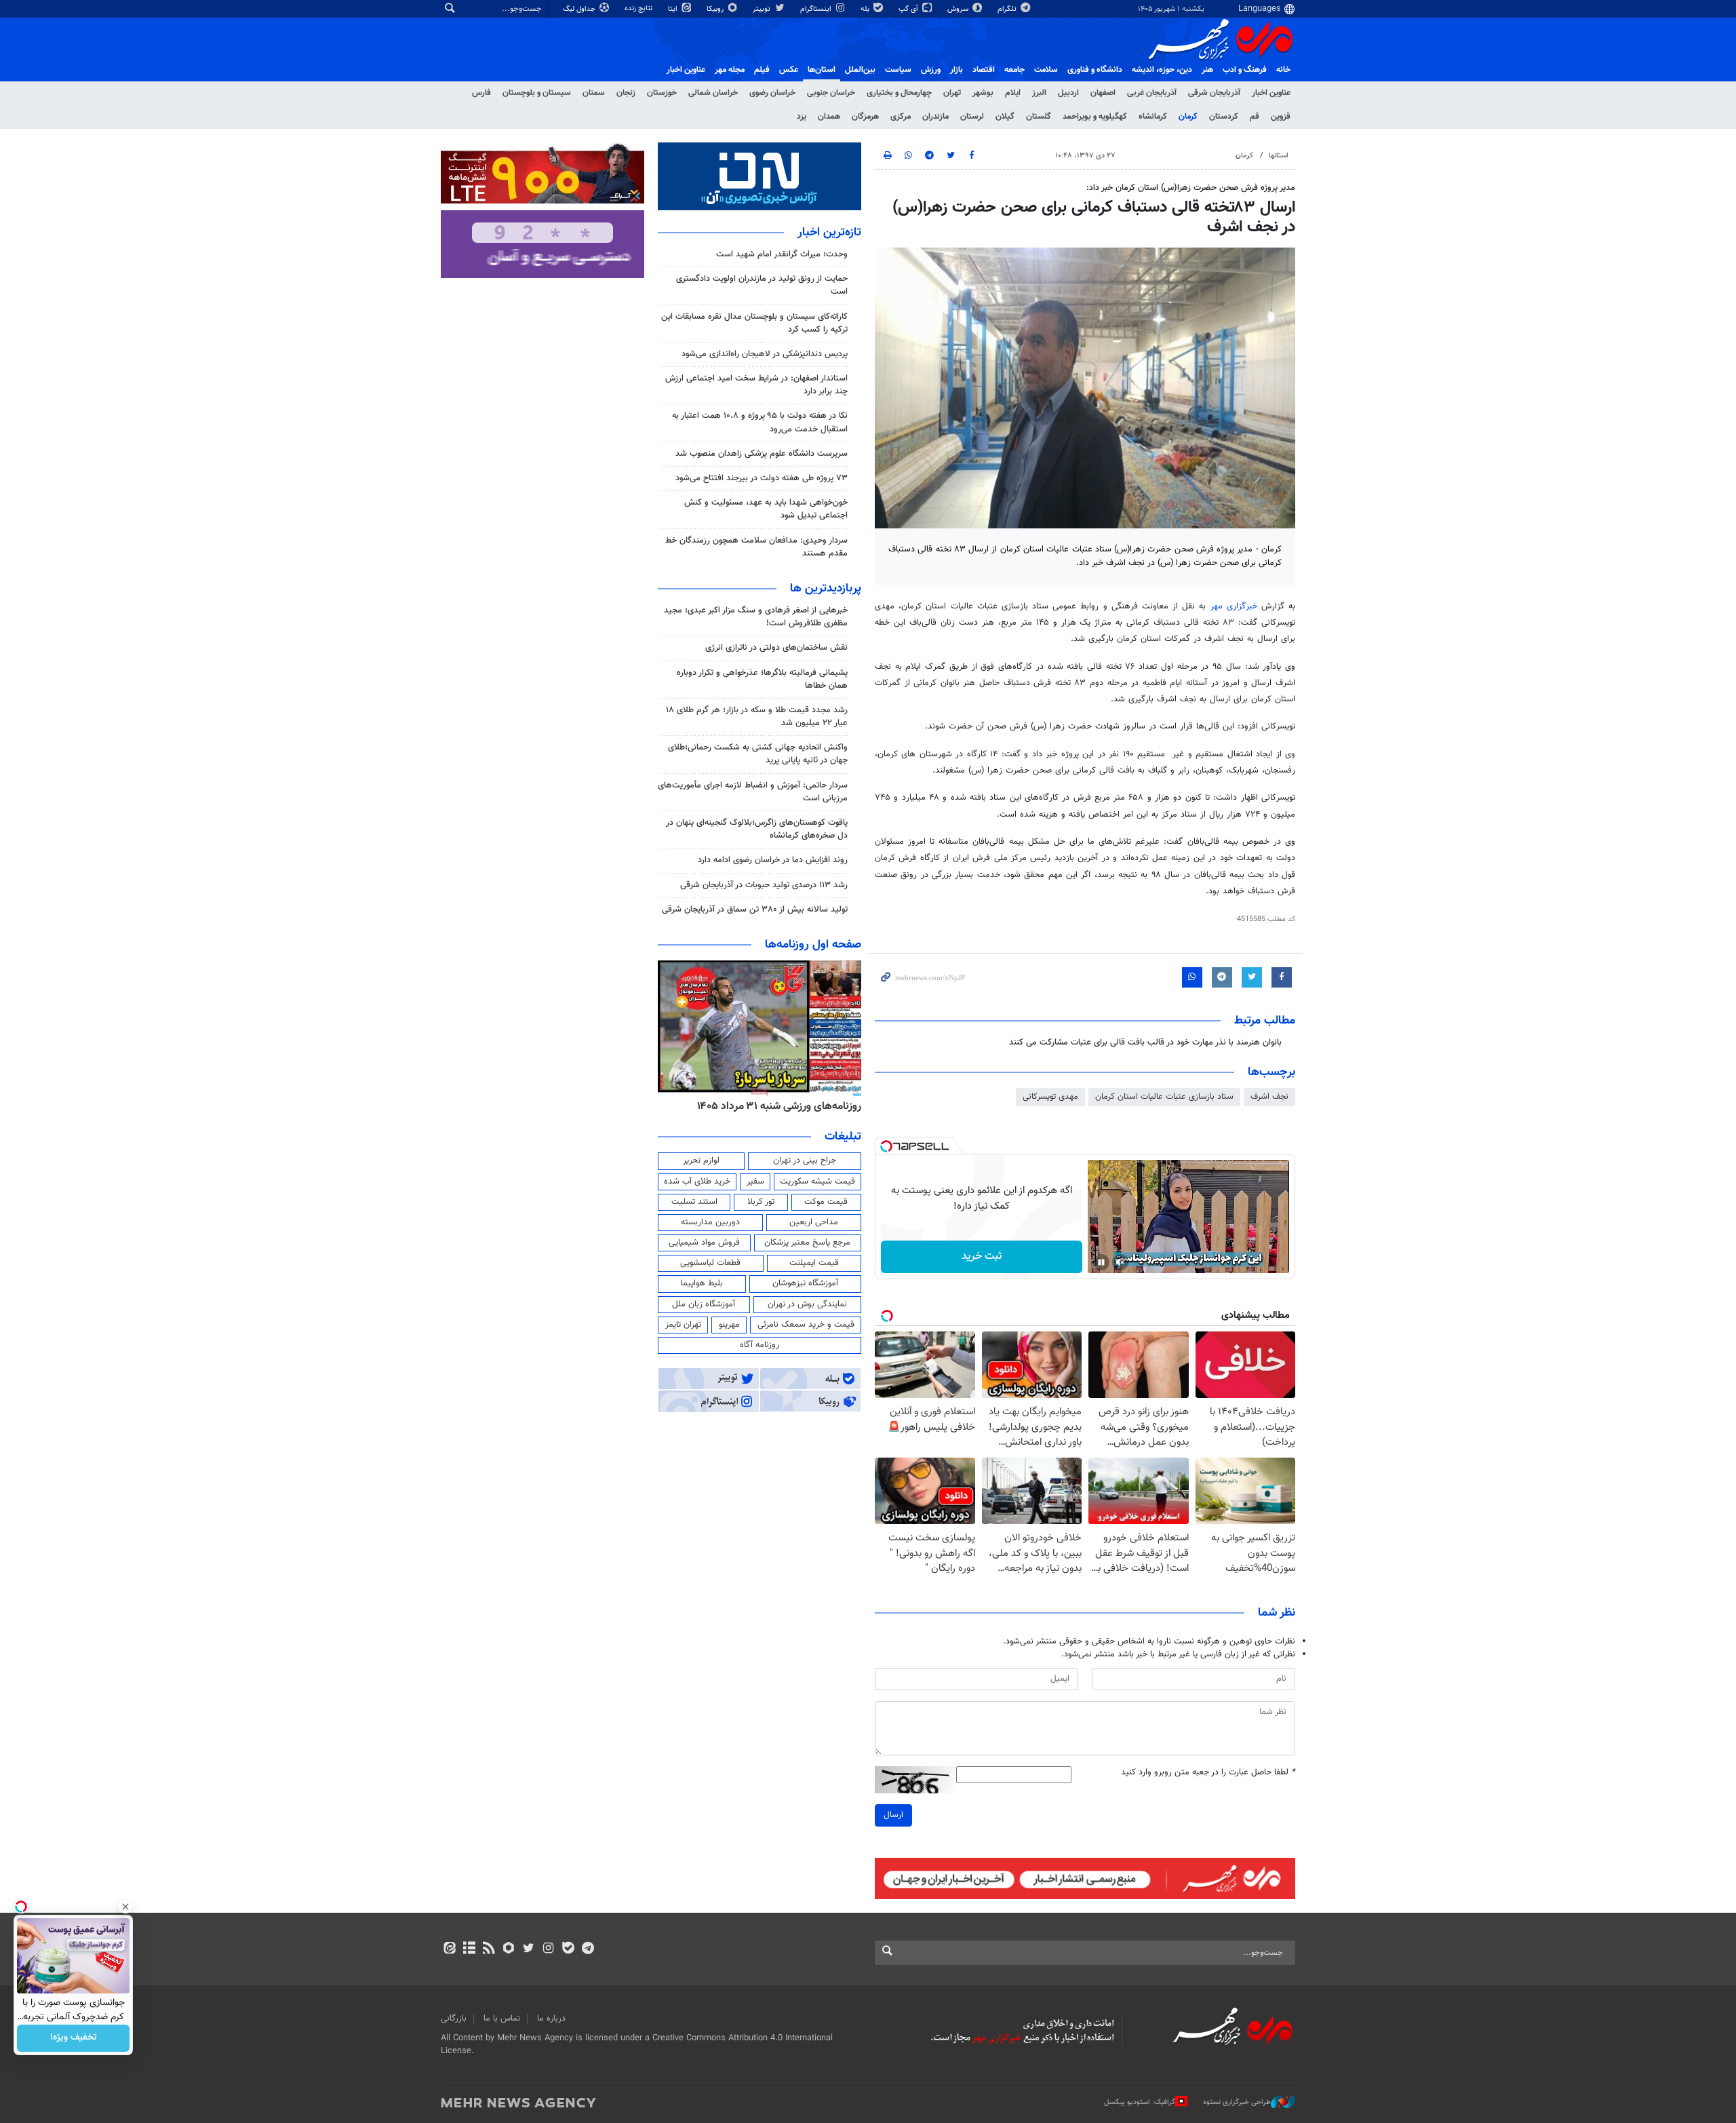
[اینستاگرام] (548, 1949)
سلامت (1046, 70)
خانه (1283, 70)
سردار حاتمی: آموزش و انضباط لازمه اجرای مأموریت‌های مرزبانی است (753, 792)
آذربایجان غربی (1152, 93)
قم (1255, 117)
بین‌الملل (860, 70)
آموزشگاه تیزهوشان (805, 1283)
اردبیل (1068, 93)
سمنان (594, 93)
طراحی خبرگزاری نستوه (1237, 2102)
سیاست (898, 70)
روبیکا (716, 9)
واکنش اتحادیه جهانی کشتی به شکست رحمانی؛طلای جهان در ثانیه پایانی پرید (758, 754)
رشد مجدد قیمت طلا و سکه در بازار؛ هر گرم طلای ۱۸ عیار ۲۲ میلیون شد (757, 717)
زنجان (626, 93)
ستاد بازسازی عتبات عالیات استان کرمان (1164, 1097)
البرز (1039, 93)
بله (866, 9)
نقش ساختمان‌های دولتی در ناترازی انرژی (776, 648)
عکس (789, 70)
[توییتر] (529, 1949)
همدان (829, 117)
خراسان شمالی (713, 93)
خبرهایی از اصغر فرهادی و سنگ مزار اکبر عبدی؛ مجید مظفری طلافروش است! (756, 617)
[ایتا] (449, 1949)
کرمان (1188, 117)
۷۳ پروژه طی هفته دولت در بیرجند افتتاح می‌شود (762, 478)
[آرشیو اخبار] (469, 1949)
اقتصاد (984, 70)
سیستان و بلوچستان (537, 93)
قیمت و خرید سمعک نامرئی (806, 1325)
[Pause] (1101, 1262)
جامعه (1014, 70)
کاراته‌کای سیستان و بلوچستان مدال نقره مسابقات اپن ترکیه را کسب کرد (754, 323)
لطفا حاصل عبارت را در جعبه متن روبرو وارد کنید (1208, 1773)
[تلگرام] (588, 1949)
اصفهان (1103, 93)
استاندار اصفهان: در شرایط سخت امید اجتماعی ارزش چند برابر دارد (756, 385)
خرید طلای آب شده (697, 1182)
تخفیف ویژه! (74, 2038)
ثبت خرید (982, 1257)
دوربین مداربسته (710, 1222)
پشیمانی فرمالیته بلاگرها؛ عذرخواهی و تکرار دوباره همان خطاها (762, 679)
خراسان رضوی (772, 93)
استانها (1279, 156)
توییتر (763, 9)
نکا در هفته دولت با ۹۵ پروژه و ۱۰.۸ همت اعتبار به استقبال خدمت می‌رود (760, 422)
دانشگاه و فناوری (1095, 70)
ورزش (931, 70)
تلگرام (1008, 9)
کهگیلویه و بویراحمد (1095, 117)
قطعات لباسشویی (710, 1263)
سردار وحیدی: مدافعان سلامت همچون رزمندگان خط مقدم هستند (756, 547)
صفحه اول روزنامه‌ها (813, 945)
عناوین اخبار (1271, 93)
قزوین (1281, 117)
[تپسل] (886, 1146)
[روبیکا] (509, 1949)
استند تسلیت (694, 1202)
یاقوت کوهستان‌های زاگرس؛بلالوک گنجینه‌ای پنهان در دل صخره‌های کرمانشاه (757, 829)
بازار (956, 70)
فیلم (762, 70)
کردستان (1224, 117)
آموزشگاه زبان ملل (704, 1304)
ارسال (893, 1815)
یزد (802, 117)
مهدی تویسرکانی (1050, 1097)
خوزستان (662, 93)
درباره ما (551, 2019)
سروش (959, 9)
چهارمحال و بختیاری (899, 93)
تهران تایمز (683, 1325)
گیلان (1005, 117)
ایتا (674, 9)
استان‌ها (822, 70)
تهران (952, 93)
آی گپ (909, 9)
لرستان (972, 117)
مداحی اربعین (814, 1222)
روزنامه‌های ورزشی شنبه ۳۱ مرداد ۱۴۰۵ (779, 1106)
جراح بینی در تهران (805, 1161)
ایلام (1013, 93)
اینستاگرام (817, 9)
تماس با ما (502, 2019)
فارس (481, 93)
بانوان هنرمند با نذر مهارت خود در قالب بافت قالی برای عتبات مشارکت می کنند (1145, 1043)
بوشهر (983, 93)
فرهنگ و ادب (1245, 70)
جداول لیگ (580, 9)
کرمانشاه (1153, 117)
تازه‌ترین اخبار (829, 233)
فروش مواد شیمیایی (704, 1243)
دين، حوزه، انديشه (1162, 70)
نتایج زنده (639, 8)
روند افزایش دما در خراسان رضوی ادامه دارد (773, 860)
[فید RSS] (489, 1949)
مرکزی (901, 117)
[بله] (568, 1949)
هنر (1207, 70)
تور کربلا (761, 1202)
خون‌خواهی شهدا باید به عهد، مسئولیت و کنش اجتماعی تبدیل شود (766, 509)
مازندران (935, 117)
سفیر (755, 1182)
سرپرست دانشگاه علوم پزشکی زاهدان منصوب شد (762, 454)
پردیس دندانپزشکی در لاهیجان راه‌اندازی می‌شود (765, 354)
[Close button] (125, 1907)
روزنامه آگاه (759, 1345)
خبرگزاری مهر (1234, 606)
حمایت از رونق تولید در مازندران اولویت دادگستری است (762, 285)
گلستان (1039, 117)
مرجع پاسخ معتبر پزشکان (807, 1243)
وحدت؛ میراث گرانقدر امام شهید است (782, 254)
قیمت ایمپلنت (814, 1263)
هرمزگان (865, 117)
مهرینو (729, 1325)
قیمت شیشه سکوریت (817, 1182)
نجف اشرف (1269, 1097)
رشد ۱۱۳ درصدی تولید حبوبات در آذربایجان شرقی (764, 885)
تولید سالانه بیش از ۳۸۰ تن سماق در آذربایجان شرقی (755, 910)
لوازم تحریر (701, 1161)
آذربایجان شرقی (1214, 93)
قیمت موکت (826, 1202)
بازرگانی (454, 2019)
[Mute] (1120, 1262)
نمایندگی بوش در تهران (807, 1304)
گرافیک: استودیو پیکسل (1140, 2102)
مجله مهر (730, 70)
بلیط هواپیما (702, 1283)
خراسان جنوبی (831, 93)
